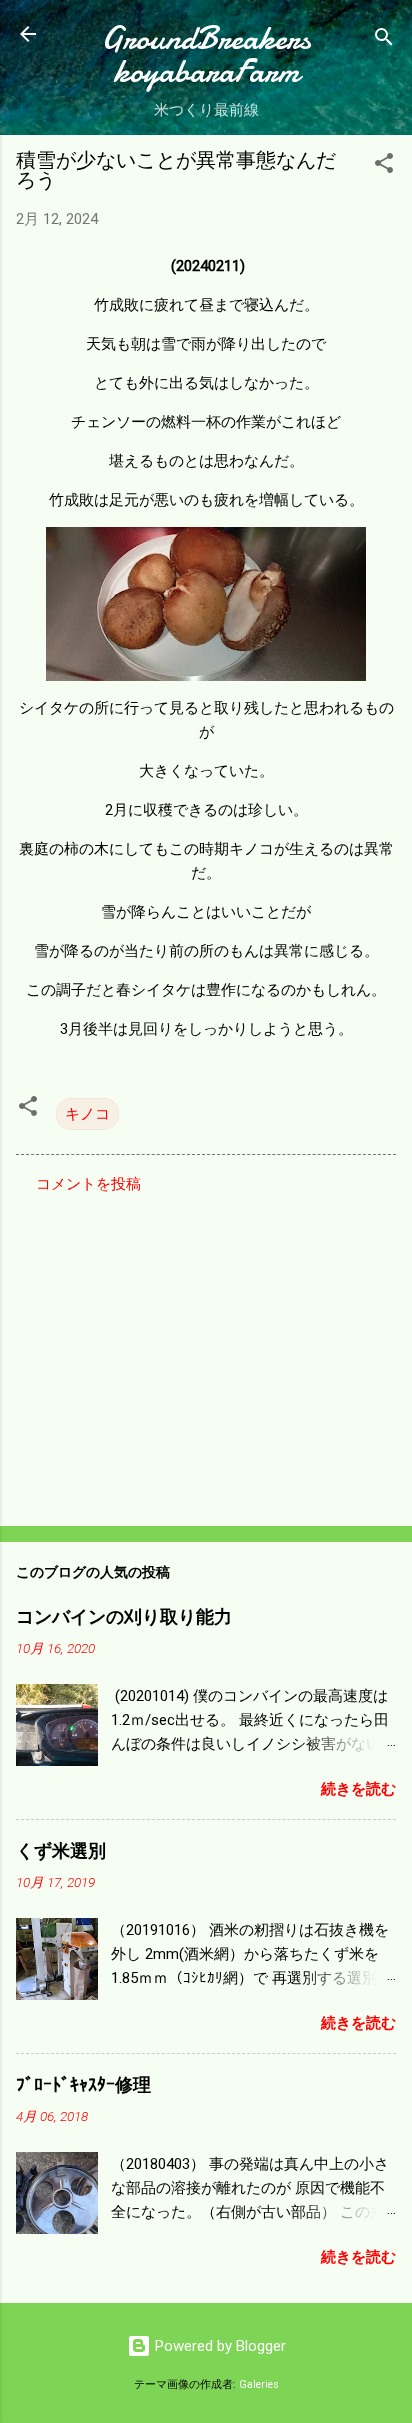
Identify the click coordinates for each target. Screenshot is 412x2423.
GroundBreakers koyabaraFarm (206, 55)
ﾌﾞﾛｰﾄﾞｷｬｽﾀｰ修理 (83, 2085)
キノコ (87, 1114)
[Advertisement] (206, 1354)
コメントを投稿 (88, 1184)
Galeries (259, 2384)
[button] (384, 166)
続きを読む (358, 1789)
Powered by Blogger (218, 2346)
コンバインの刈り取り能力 (124, 1617)
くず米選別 (61, 1851)
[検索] (384, 40)
